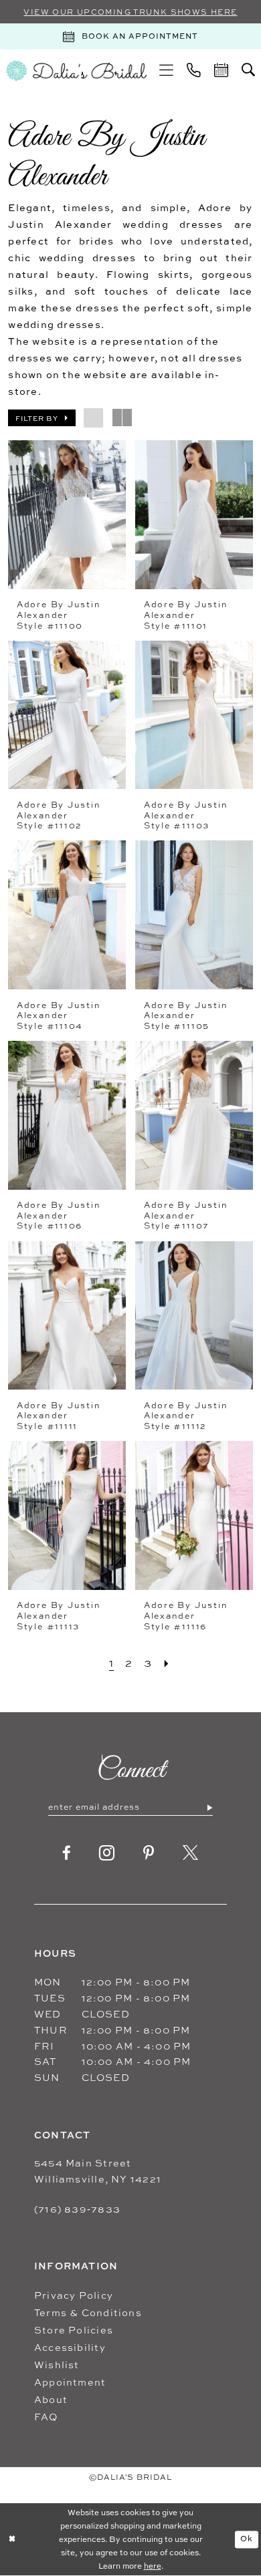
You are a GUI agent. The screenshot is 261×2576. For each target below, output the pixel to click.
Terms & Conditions (88, 2312)
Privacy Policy (74, 2295)
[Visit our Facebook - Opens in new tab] (67, 1854)
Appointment (70, 2382)
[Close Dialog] (12, 2540)
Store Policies (74, 2330)
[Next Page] (167, 1663)
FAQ (46, 2417)
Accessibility (70, 2347)
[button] (167, 70)
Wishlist (57, 2365)
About (51, 2399)
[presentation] (67, 515)
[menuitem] (167, 70)
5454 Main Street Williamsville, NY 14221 (98, 2171)
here (153, 2566)
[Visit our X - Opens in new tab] (191, 1854)
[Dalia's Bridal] (76, 71)
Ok (247, 2539)
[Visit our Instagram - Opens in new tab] (107, 1853)
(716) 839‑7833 (77, 2209)
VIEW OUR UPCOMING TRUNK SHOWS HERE (130, 12)
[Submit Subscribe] (209, 1807)
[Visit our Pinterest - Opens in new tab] (149, 1854)
